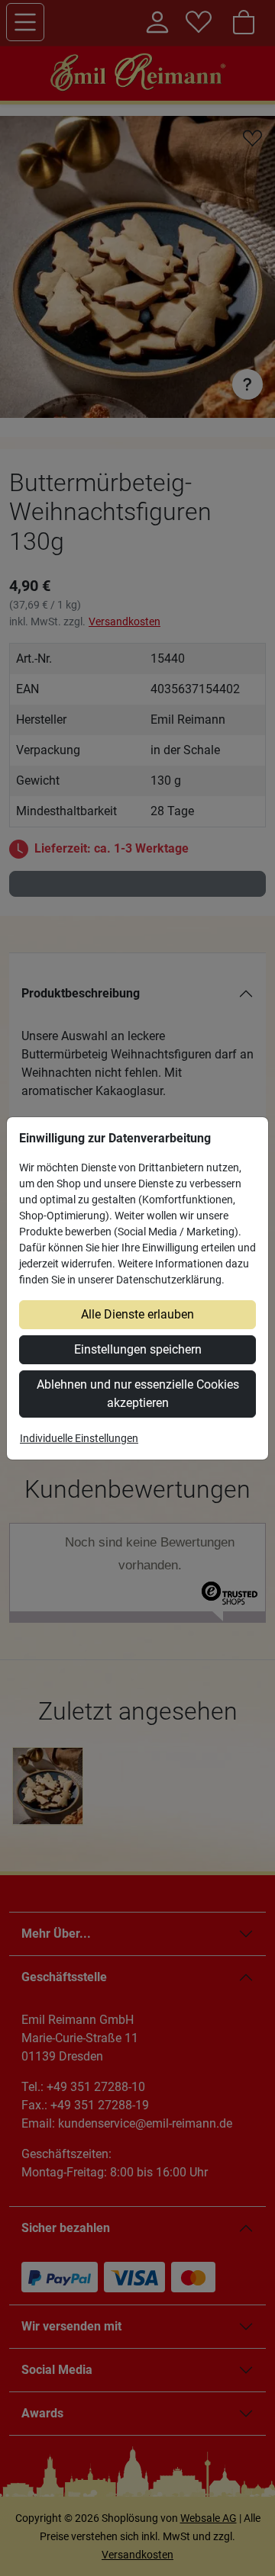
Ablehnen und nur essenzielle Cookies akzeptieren (138, 1394)
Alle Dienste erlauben (137, 1314)
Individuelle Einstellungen (79, 1438)
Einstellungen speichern (138, 1349)
